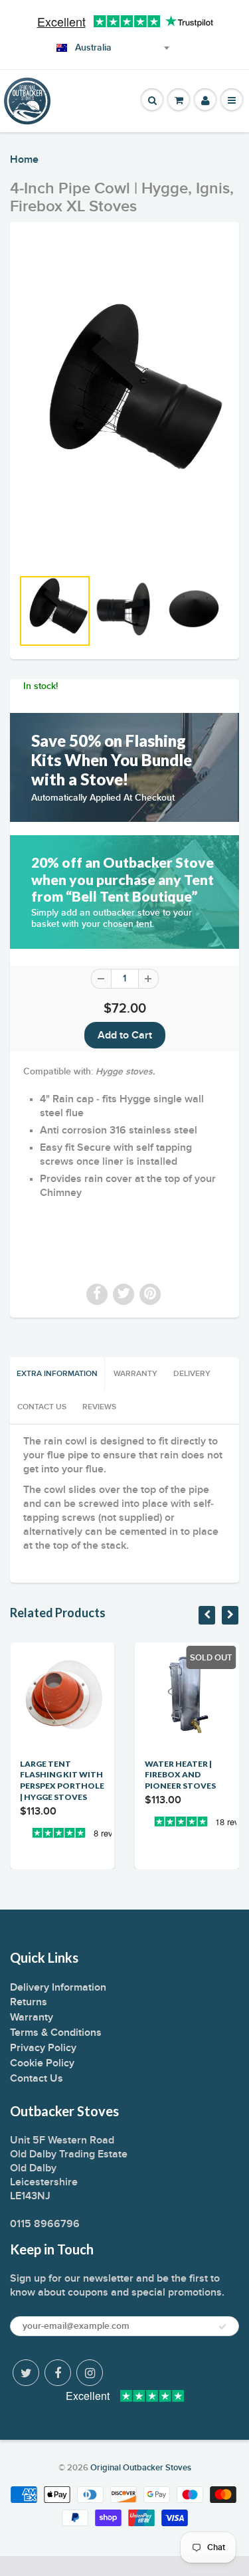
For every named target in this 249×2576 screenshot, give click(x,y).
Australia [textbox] (93, 48)
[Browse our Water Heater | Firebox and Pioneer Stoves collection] (187, 1830)
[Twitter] (26, 2373)
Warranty (135, 1374)
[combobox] (95, 48)
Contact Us (42, 1407)
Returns (29, 2002)
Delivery (192, 1374)
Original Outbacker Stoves (141, 2468)
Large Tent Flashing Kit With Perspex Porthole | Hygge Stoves (62, 1780)
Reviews (99, 1407)
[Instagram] (90, 2373)
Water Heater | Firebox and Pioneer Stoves (180, 1775)
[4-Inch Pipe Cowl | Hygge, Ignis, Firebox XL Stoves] (124, 401)
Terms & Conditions (56, 2032)
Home (24, 159)
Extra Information (57, 1374)
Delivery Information (58, 1987)
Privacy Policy (43, 2048)
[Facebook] (58, 2373)
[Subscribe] (222, 2327)
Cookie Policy (42, 2063)
